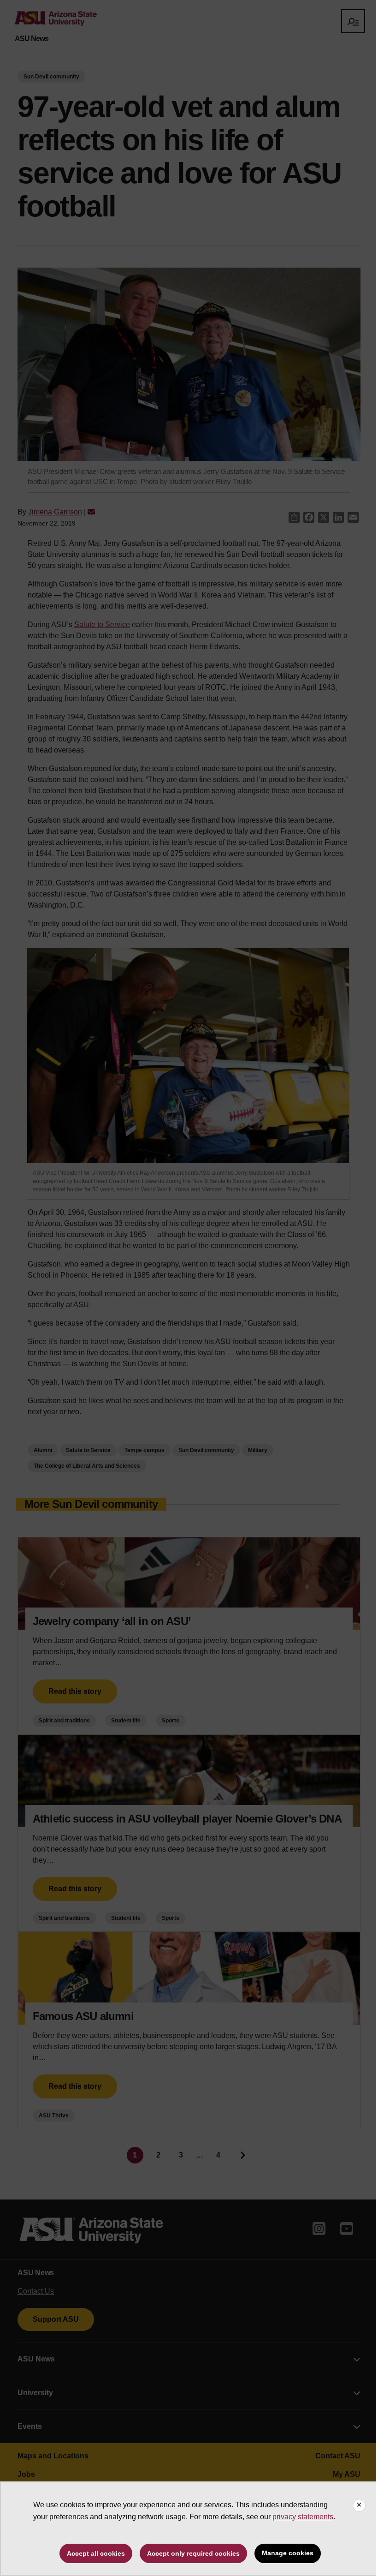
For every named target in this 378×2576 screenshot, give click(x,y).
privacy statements (303, 2517)
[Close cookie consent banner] (359, 2505)
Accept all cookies (96, 2553)
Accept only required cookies (193, 2553)
